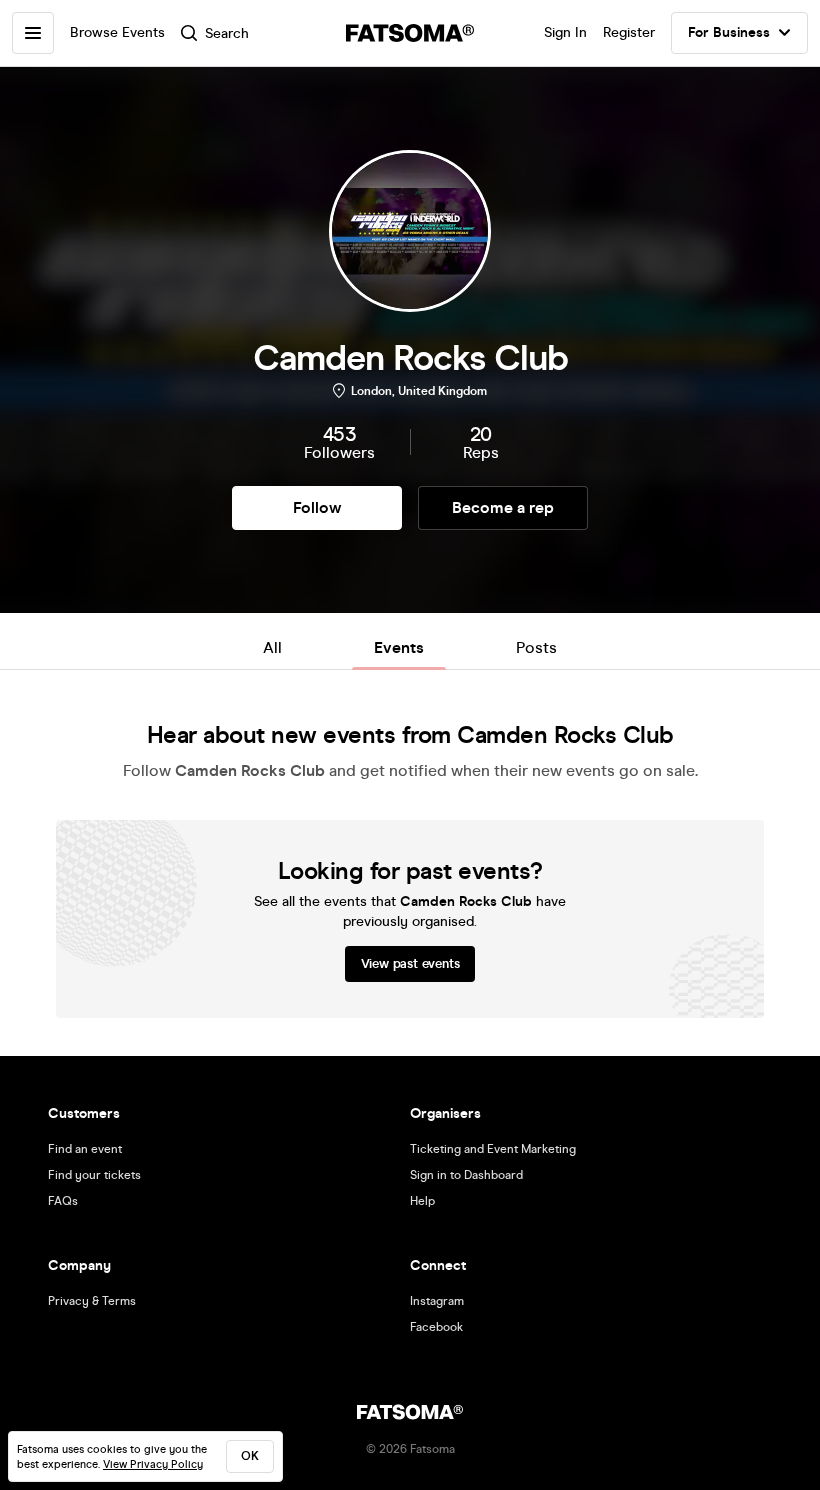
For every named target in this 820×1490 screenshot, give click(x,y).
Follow (317, 507)
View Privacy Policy (153, 1464)
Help (422, 1201)
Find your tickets (94, 1175)
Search (227, 33)
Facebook (436, 1327)
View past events (410, 964)
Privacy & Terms (92, 1301)
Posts (536, 647)
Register (629, 32)
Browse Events (117, 32)
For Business (729, 32)
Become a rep (503, 507)
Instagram (437, 1301)
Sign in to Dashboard (466, 1175)
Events (399, 647)
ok (250, 1456)
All (272, 647)
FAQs (63, 1201)
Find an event (85, 1149)
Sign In (565, 32)
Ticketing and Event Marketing (493, 1149)
